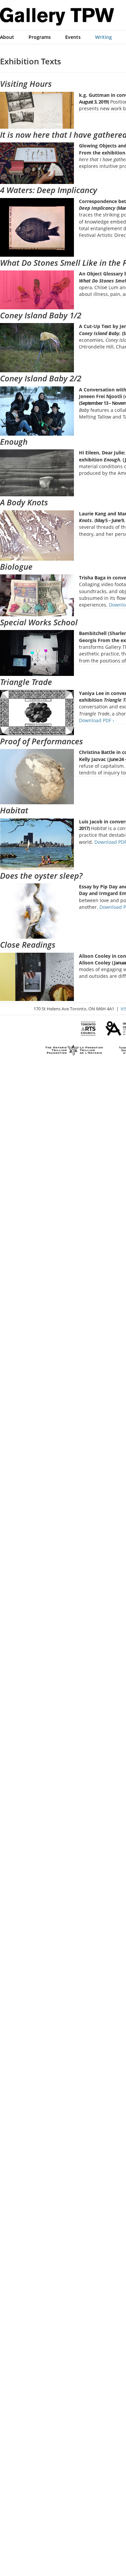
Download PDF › (96, 720)
